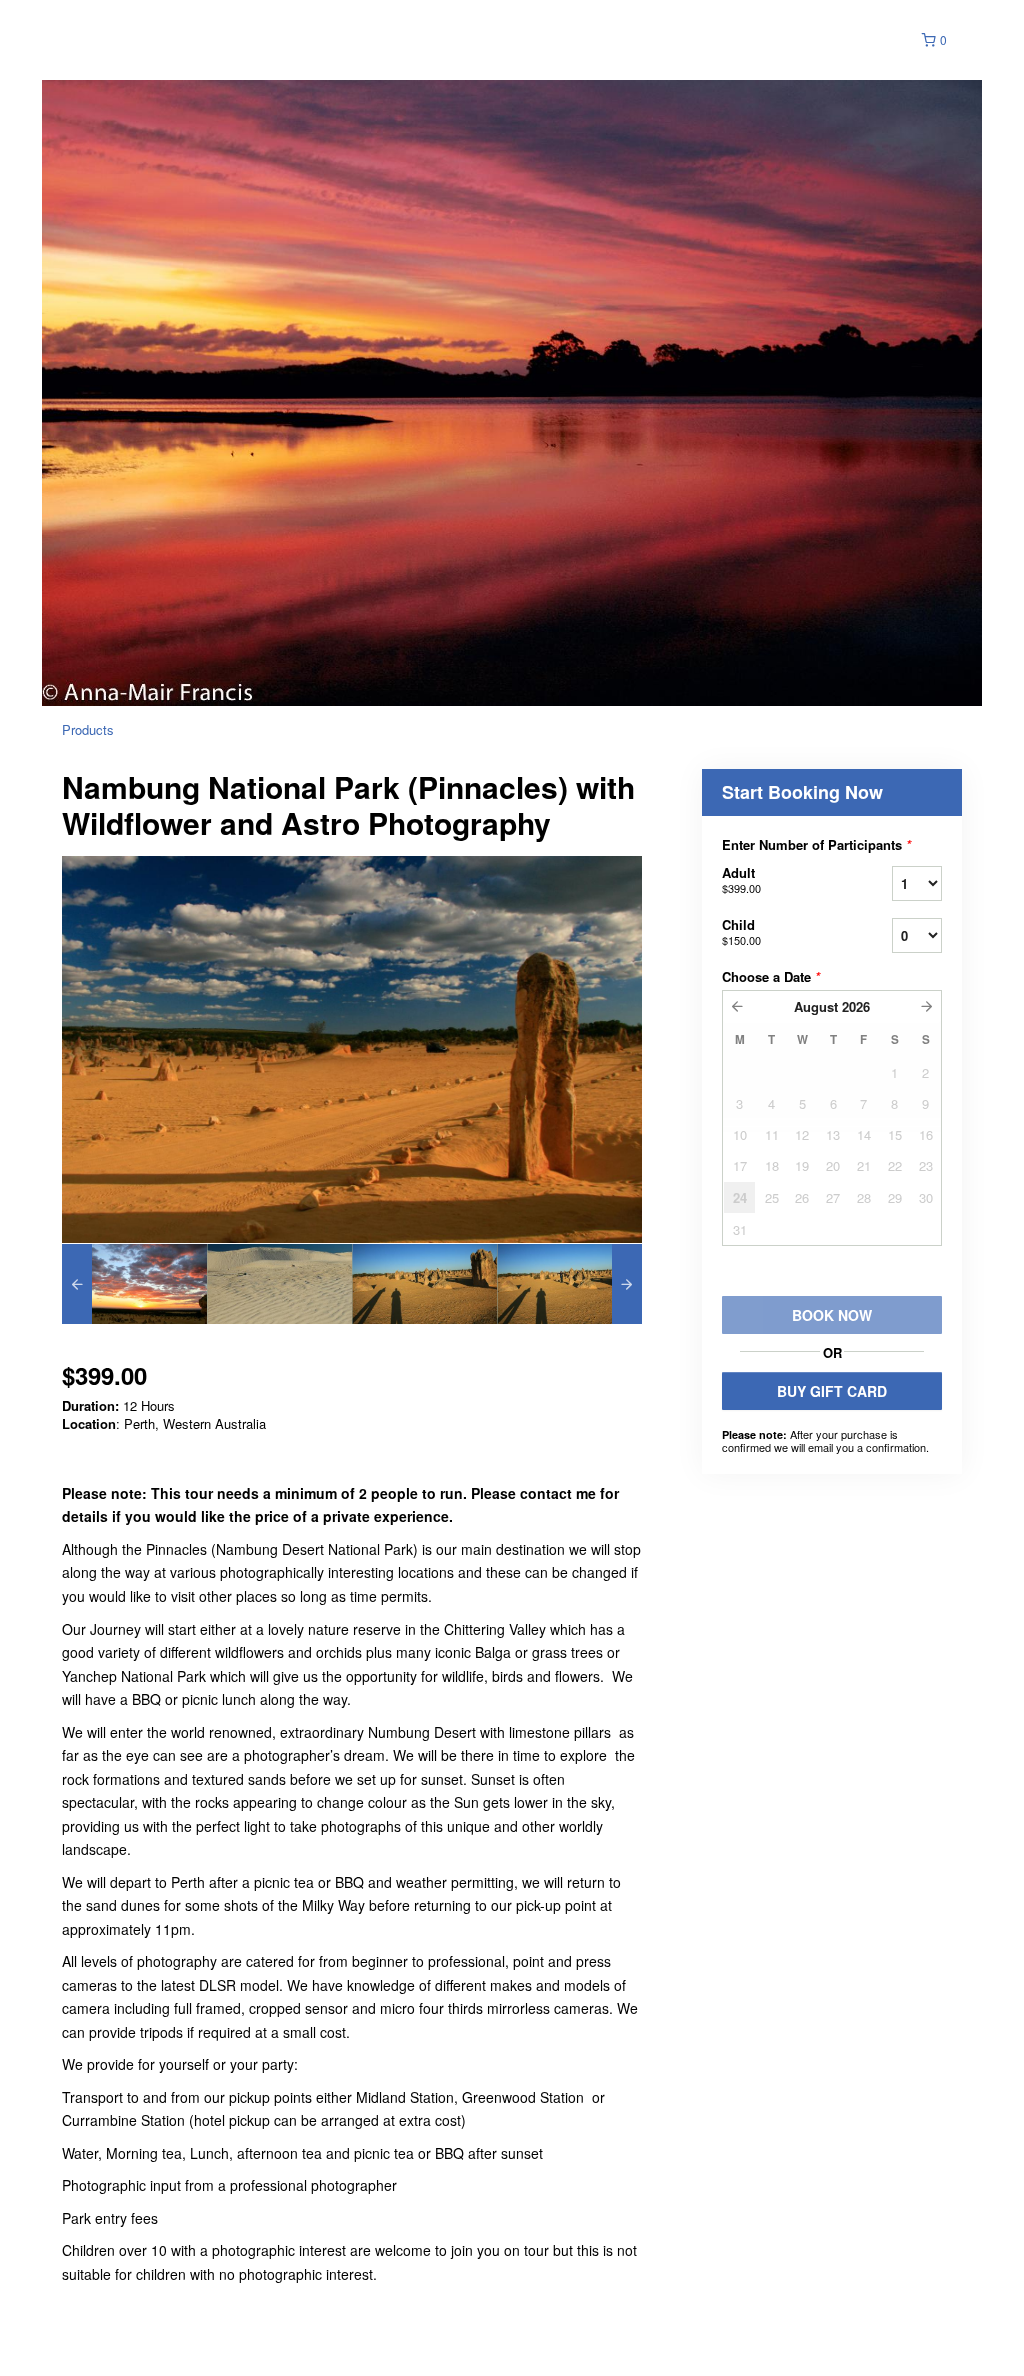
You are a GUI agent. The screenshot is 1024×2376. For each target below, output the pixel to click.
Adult (741, 879)
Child (741, 931)
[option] (134, 1284)
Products (88, 729)
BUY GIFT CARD (832, 1391)
